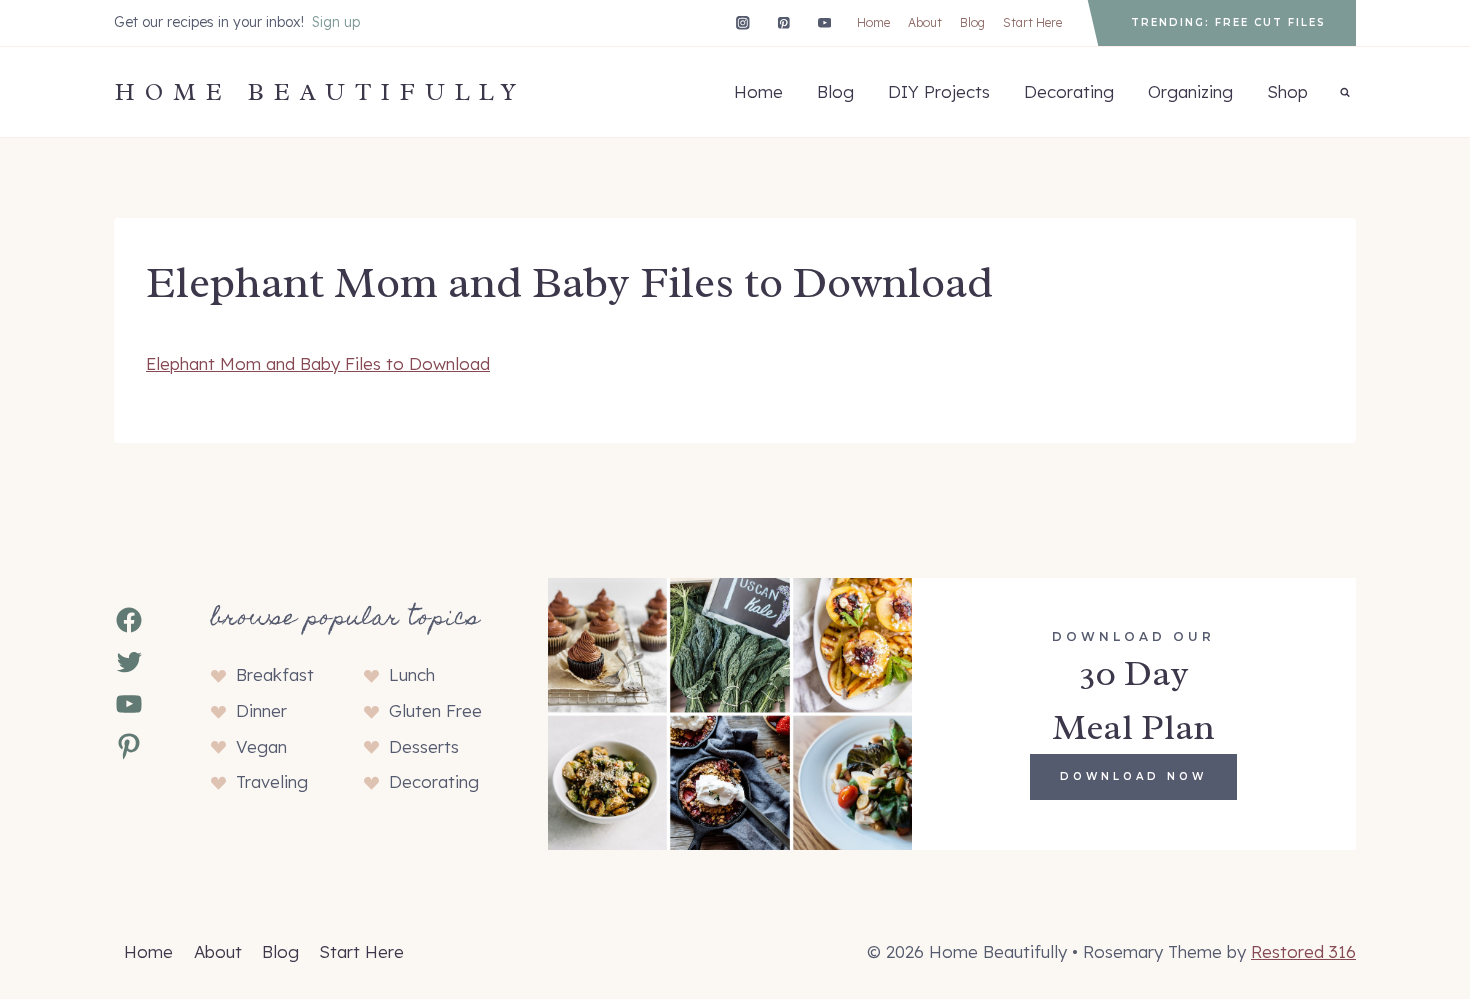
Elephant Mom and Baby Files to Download (318, 363)
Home (873, 22)
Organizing (1190, 91)
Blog (972, 22)
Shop (1287, 91)
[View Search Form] (1345, 92)
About (925, 22)
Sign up (336, 22)
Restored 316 (1303, 951)
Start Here (1032, 22)
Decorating (1069, 91)
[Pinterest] (783, 22)
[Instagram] (742, 22)
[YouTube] (824, 22)
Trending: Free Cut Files (1228, 22)
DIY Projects (939, 91)
